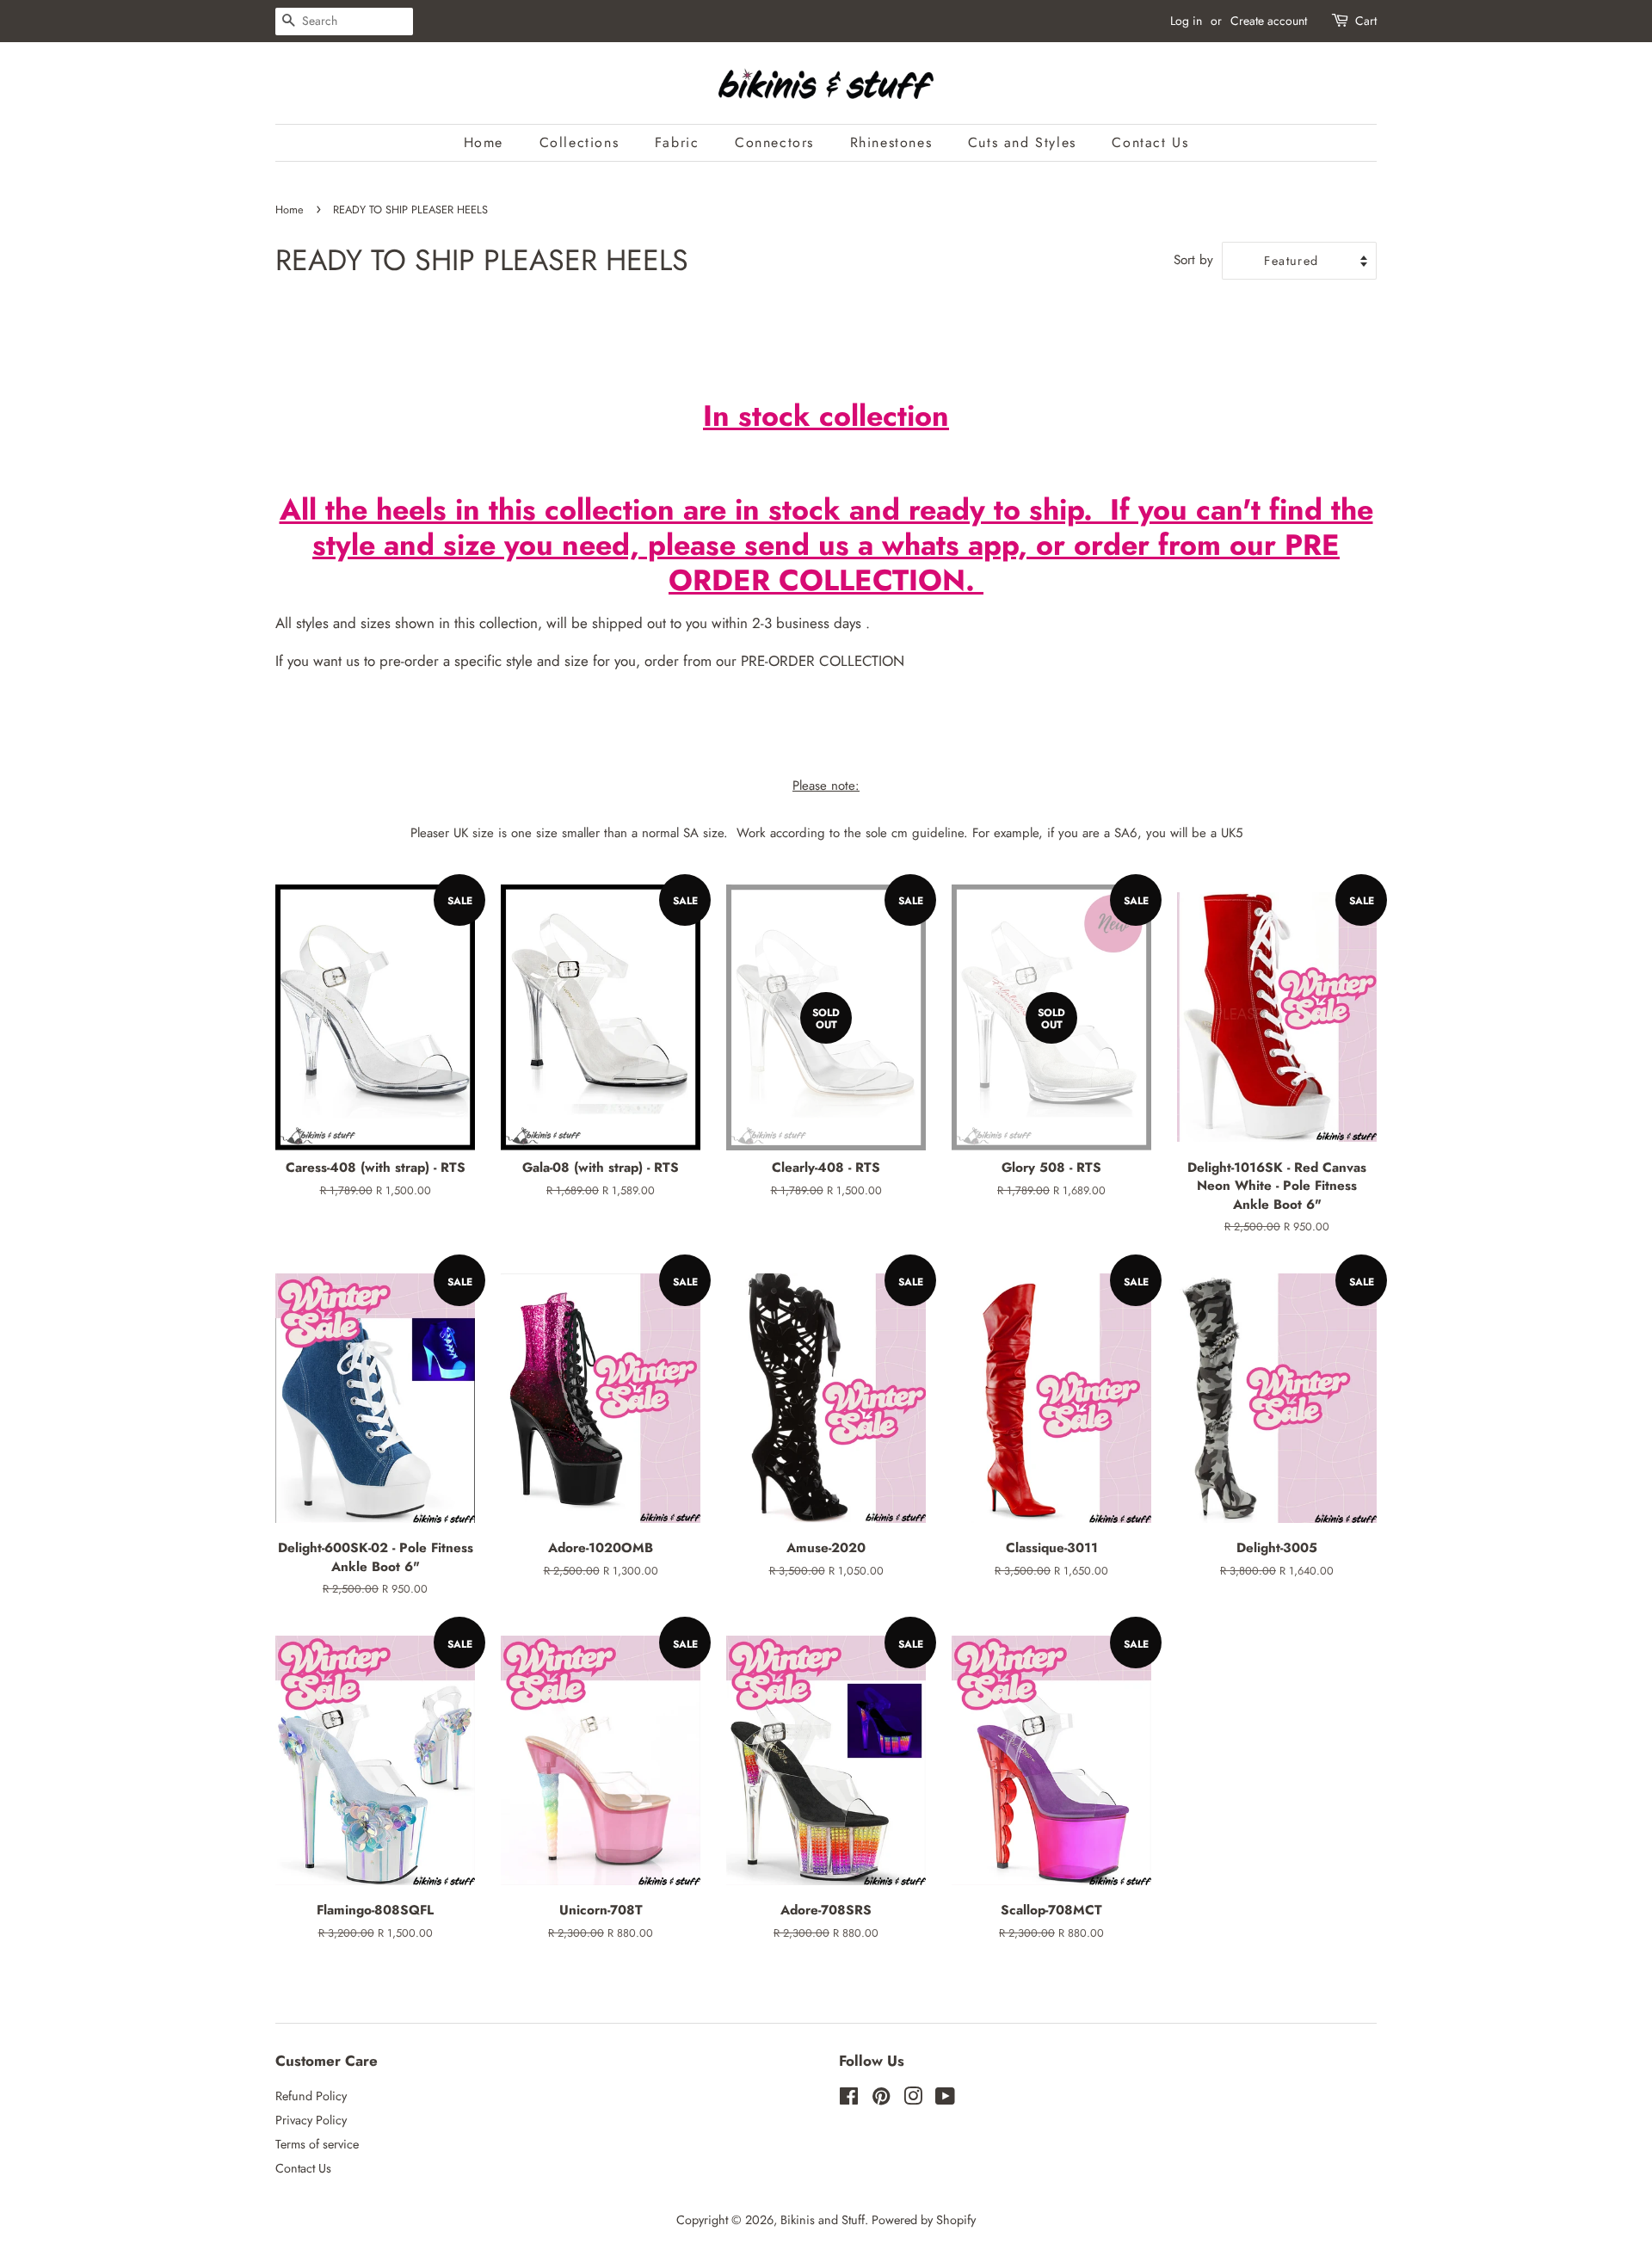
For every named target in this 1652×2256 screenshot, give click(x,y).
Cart (1366, 21)
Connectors (774, 142)
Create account (1269, 21)
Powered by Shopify (924, 2220)
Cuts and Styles (1022, 142)
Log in (1186, 21)
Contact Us (1150, 142)
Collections (579, 142)
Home (484, 142)
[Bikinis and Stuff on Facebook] (849, 2099)
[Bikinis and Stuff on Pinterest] (881, 2099)
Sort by (1193, 260)
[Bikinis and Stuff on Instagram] (913, 2099)
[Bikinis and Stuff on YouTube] (945, 2099)
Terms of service (317, 2144)
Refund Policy (311, 2096)
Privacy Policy (311, 2120)
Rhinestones (891, 142)
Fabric (677, 142)
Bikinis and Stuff (823, 2220)
